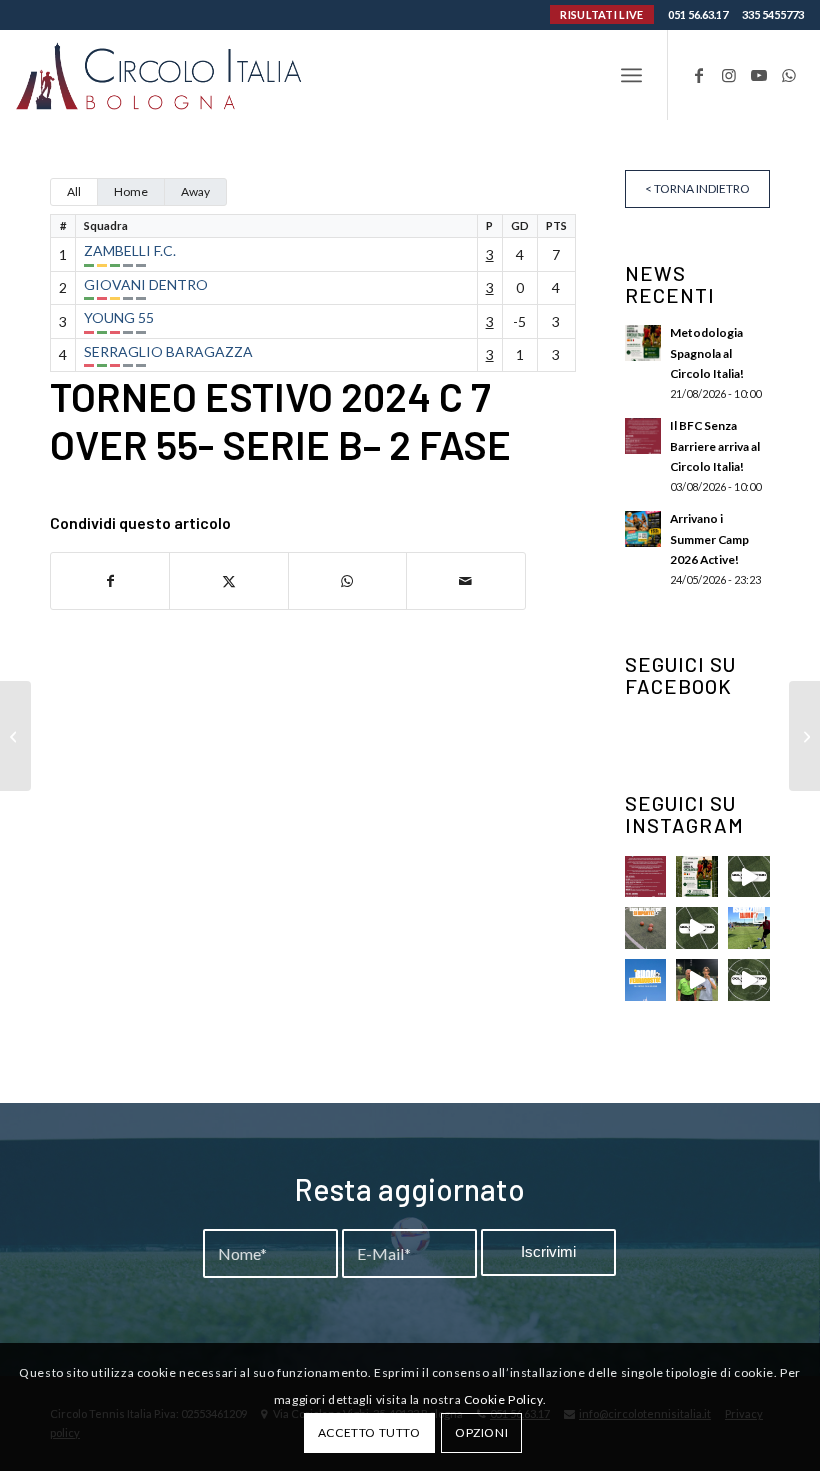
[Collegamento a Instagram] (729, 75)
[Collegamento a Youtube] (759, 75)
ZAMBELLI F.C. (130, 250)
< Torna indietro (697, 188)
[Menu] (631, 75)
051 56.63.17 (698, 14)
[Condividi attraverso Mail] (465, 581)
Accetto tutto (369, 1432)
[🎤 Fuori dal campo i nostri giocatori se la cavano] (697, 980)
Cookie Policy (503, 1399)
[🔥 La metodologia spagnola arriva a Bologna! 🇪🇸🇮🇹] (697, 877)
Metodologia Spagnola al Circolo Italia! (707, 352)
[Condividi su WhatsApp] (347, 581)
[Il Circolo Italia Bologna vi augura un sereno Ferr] (646, 980)
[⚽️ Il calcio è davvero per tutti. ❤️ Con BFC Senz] (646, 877)
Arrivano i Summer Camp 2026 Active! (709, 538)
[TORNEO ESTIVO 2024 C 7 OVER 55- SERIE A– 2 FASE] (15, 736)
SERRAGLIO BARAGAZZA (168, 351)
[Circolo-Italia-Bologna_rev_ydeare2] (160, 75)
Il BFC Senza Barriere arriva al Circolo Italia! (715, 445)
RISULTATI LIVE (601, 14)
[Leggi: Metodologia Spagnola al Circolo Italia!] (643, 343)
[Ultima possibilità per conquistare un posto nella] (749, 877)
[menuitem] (631, 75)
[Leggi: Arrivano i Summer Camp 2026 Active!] (643, 529)
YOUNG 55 (119, 317)
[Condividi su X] (228, 581)
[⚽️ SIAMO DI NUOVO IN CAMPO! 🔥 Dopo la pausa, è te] (646, 928)
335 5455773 (773, 14)
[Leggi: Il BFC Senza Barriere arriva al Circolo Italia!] (643, 436)
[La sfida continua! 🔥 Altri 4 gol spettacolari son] (697, 928)
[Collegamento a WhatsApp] (789, 75)
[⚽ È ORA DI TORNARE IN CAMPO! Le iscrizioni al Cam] (749, 928)
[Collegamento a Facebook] (699, 75)
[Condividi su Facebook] (110, 581)
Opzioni (481, 1432)
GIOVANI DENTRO (146, 284)
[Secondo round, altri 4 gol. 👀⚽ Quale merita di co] (749, 980)
